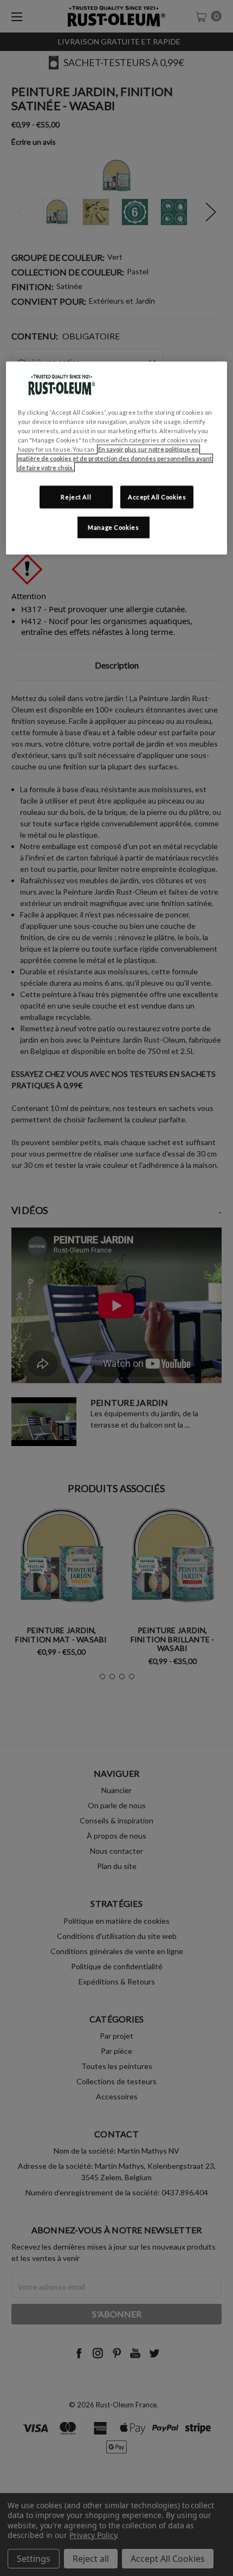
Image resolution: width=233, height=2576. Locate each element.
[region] (117, 458)
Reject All (76, 497)
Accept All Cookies (157, 497)
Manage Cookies (113, 527)
